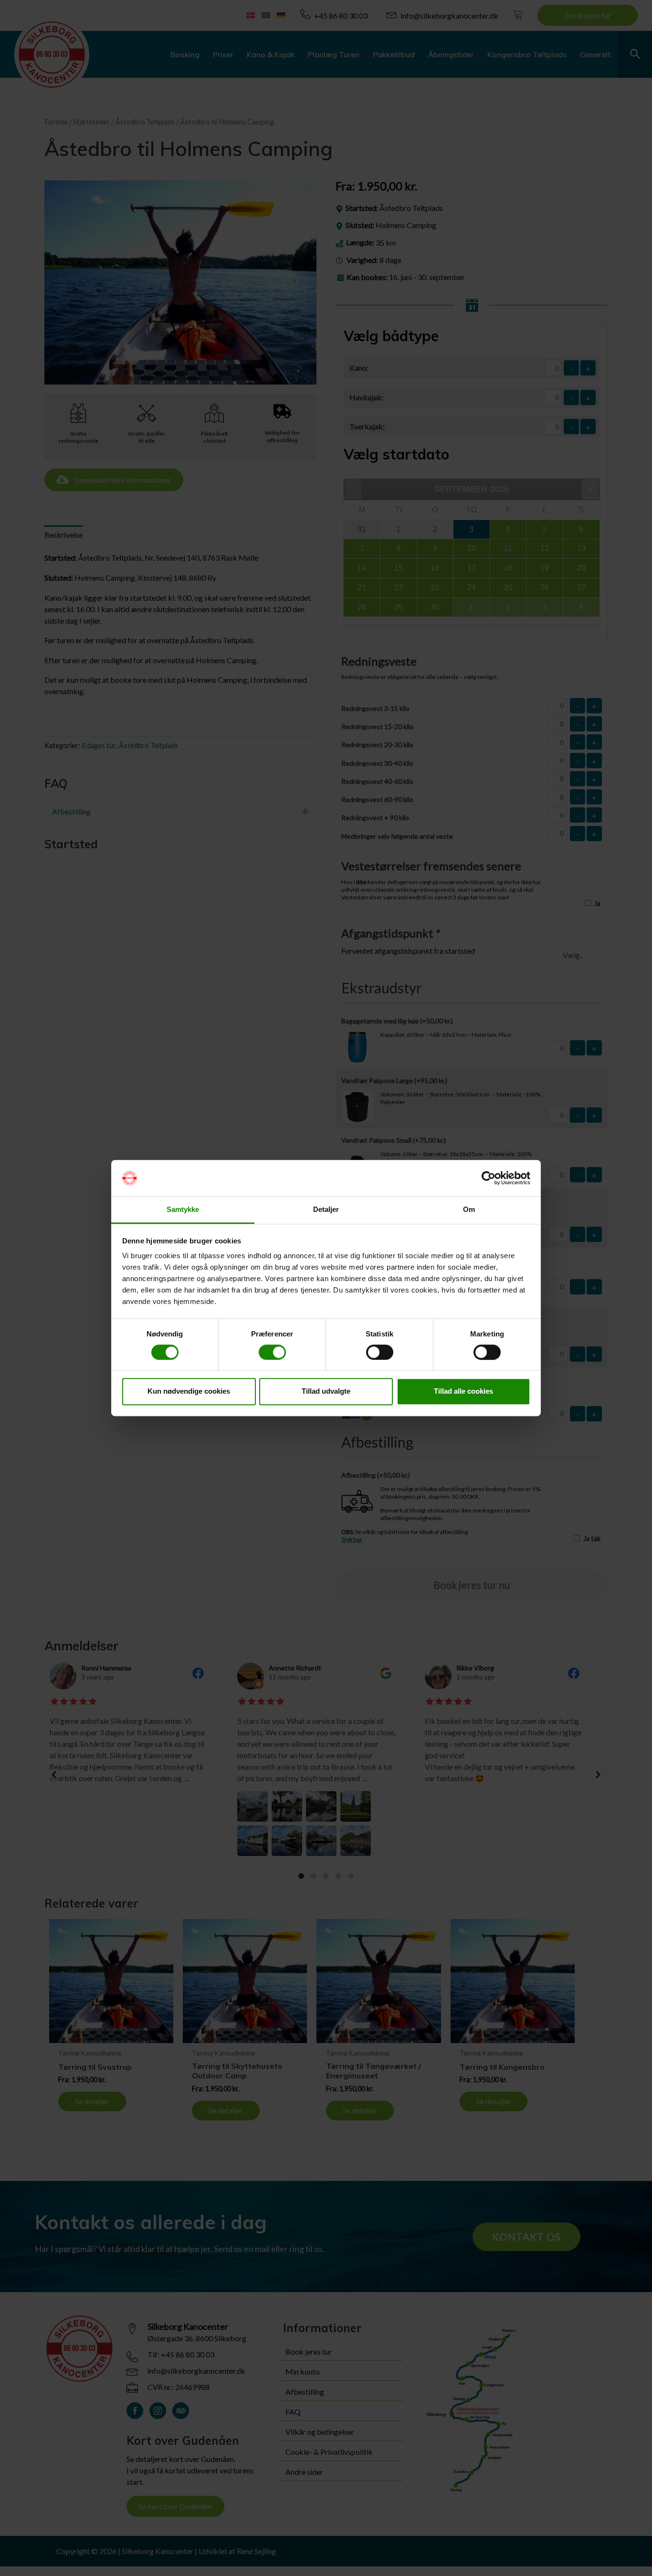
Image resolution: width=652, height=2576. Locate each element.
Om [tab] (469, 1210)
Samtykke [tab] (183, 1210)
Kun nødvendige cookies (189, 1391)
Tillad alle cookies (463, 1391)
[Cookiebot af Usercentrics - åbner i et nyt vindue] (489, 1178)
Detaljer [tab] (326, 1210)
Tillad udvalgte (326, 1391)
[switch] (272, 1352)
